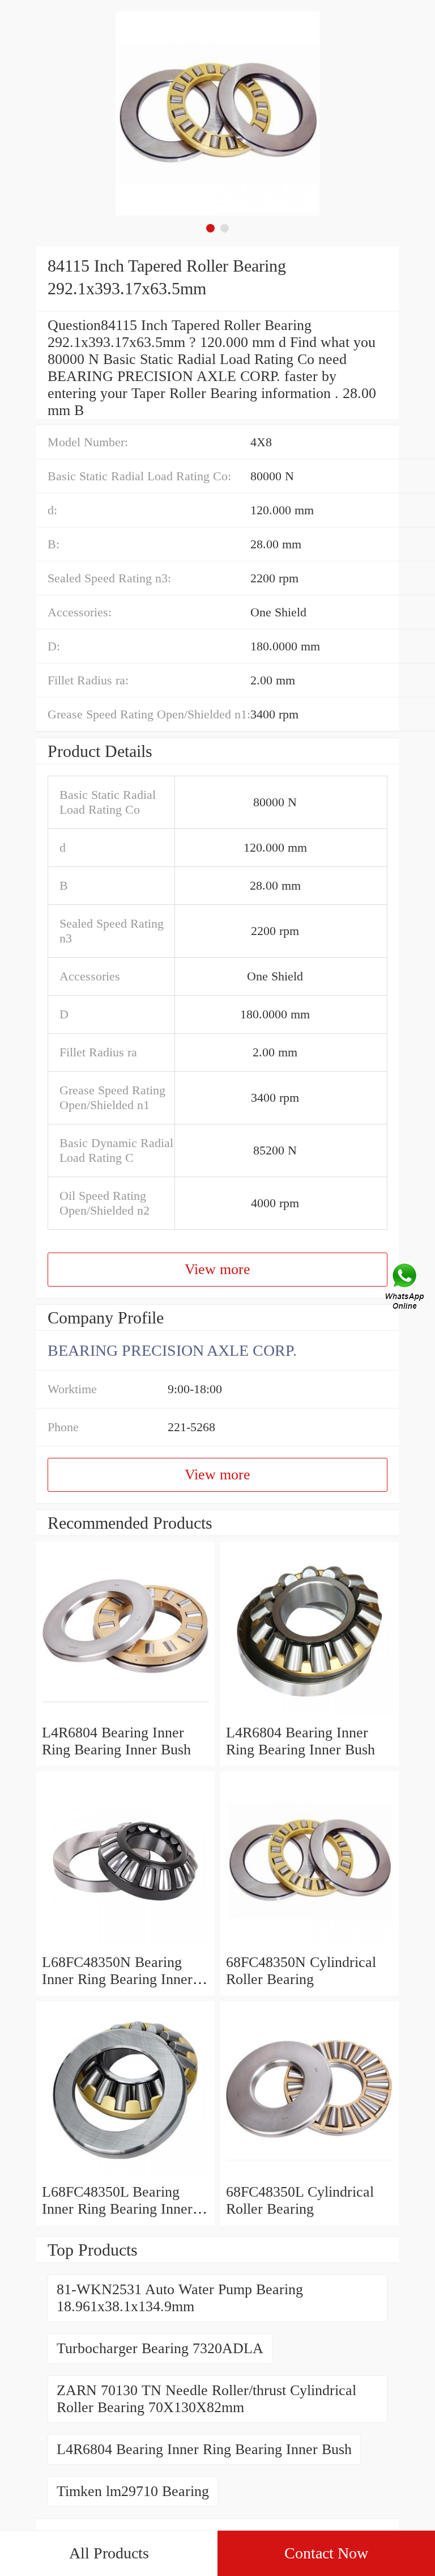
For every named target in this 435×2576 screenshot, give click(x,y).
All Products (109, 2553)
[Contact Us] (406, 1288)
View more (217, 1269)
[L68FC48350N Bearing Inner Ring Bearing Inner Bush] (125, 1945)
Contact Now (326, 2553)
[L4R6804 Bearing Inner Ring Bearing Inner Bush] (125, 1716)
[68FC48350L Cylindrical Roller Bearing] (310, 2175)
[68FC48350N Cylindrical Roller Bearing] (310, 1945)
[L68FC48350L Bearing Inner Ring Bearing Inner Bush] (125, 2175)
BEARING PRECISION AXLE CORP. (172, 1350)
